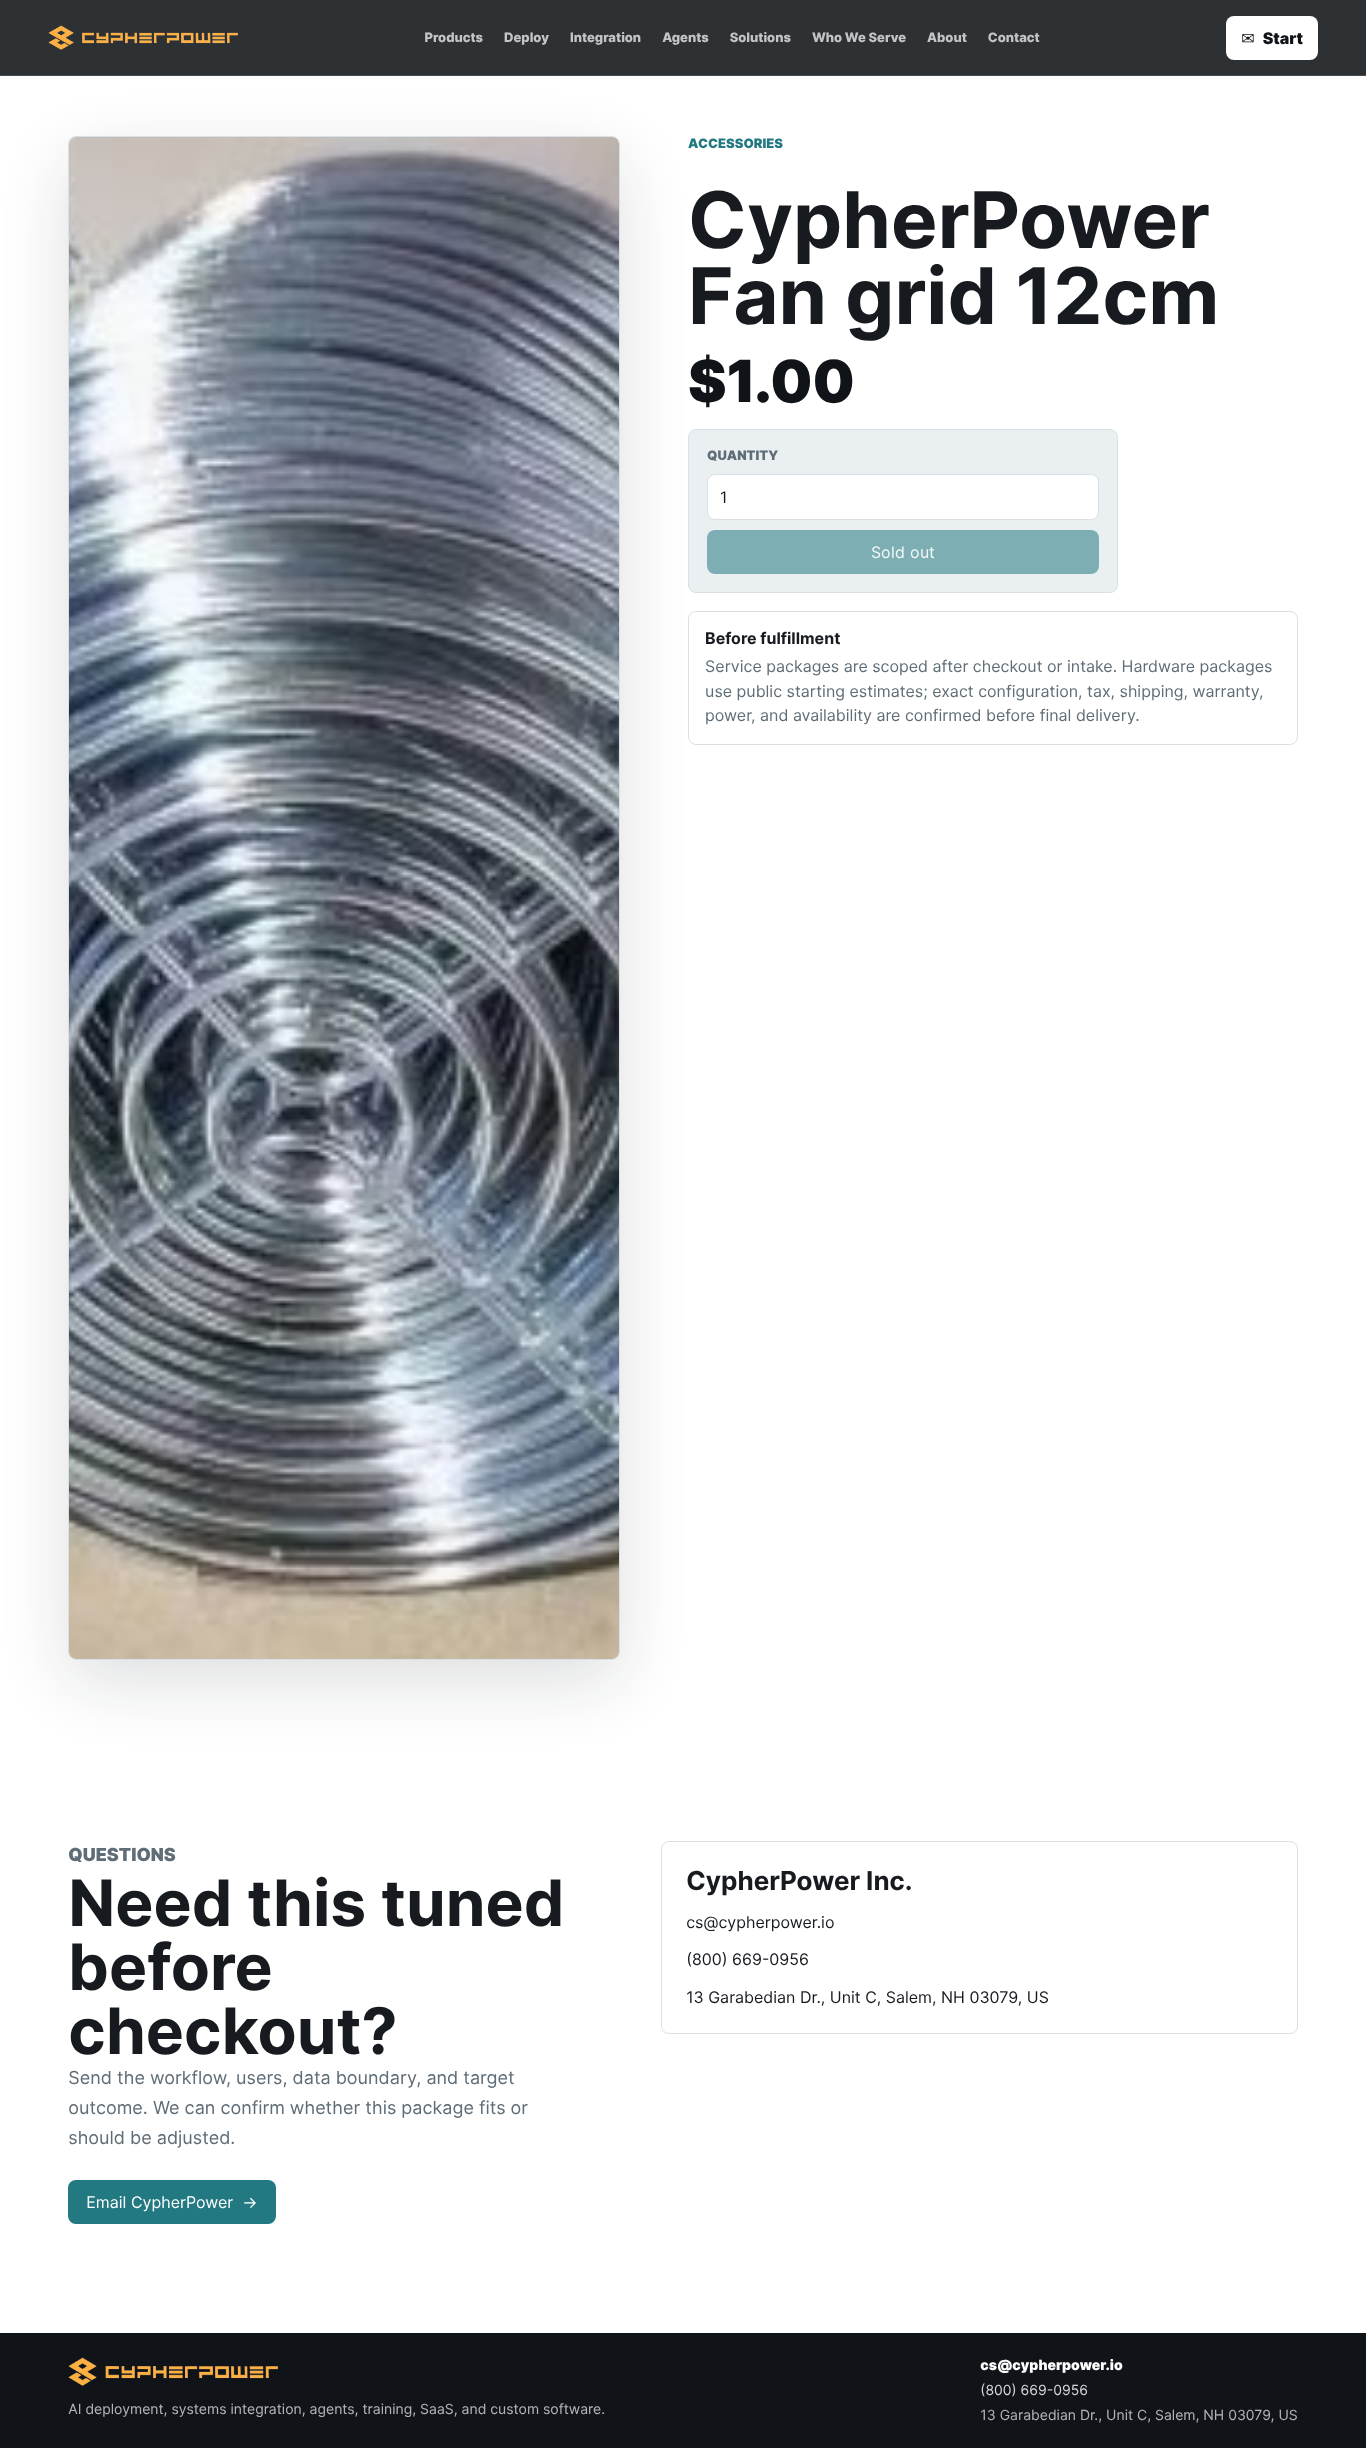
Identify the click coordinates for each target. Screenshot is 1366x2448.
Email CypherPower (171, 2202)
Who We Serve (859, 38)
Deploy (526, 38)
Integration (605, 38)
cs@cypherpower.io (760, 1922)
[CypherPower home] (143, 38)
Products (454, 38)
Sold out (903, 552)
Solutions (760, 38)
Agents (685, 38)
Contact (1014, 38)
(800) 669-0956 (747, 1959)
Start (1272, 38)
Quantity (742, 456)
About (947, 38)
